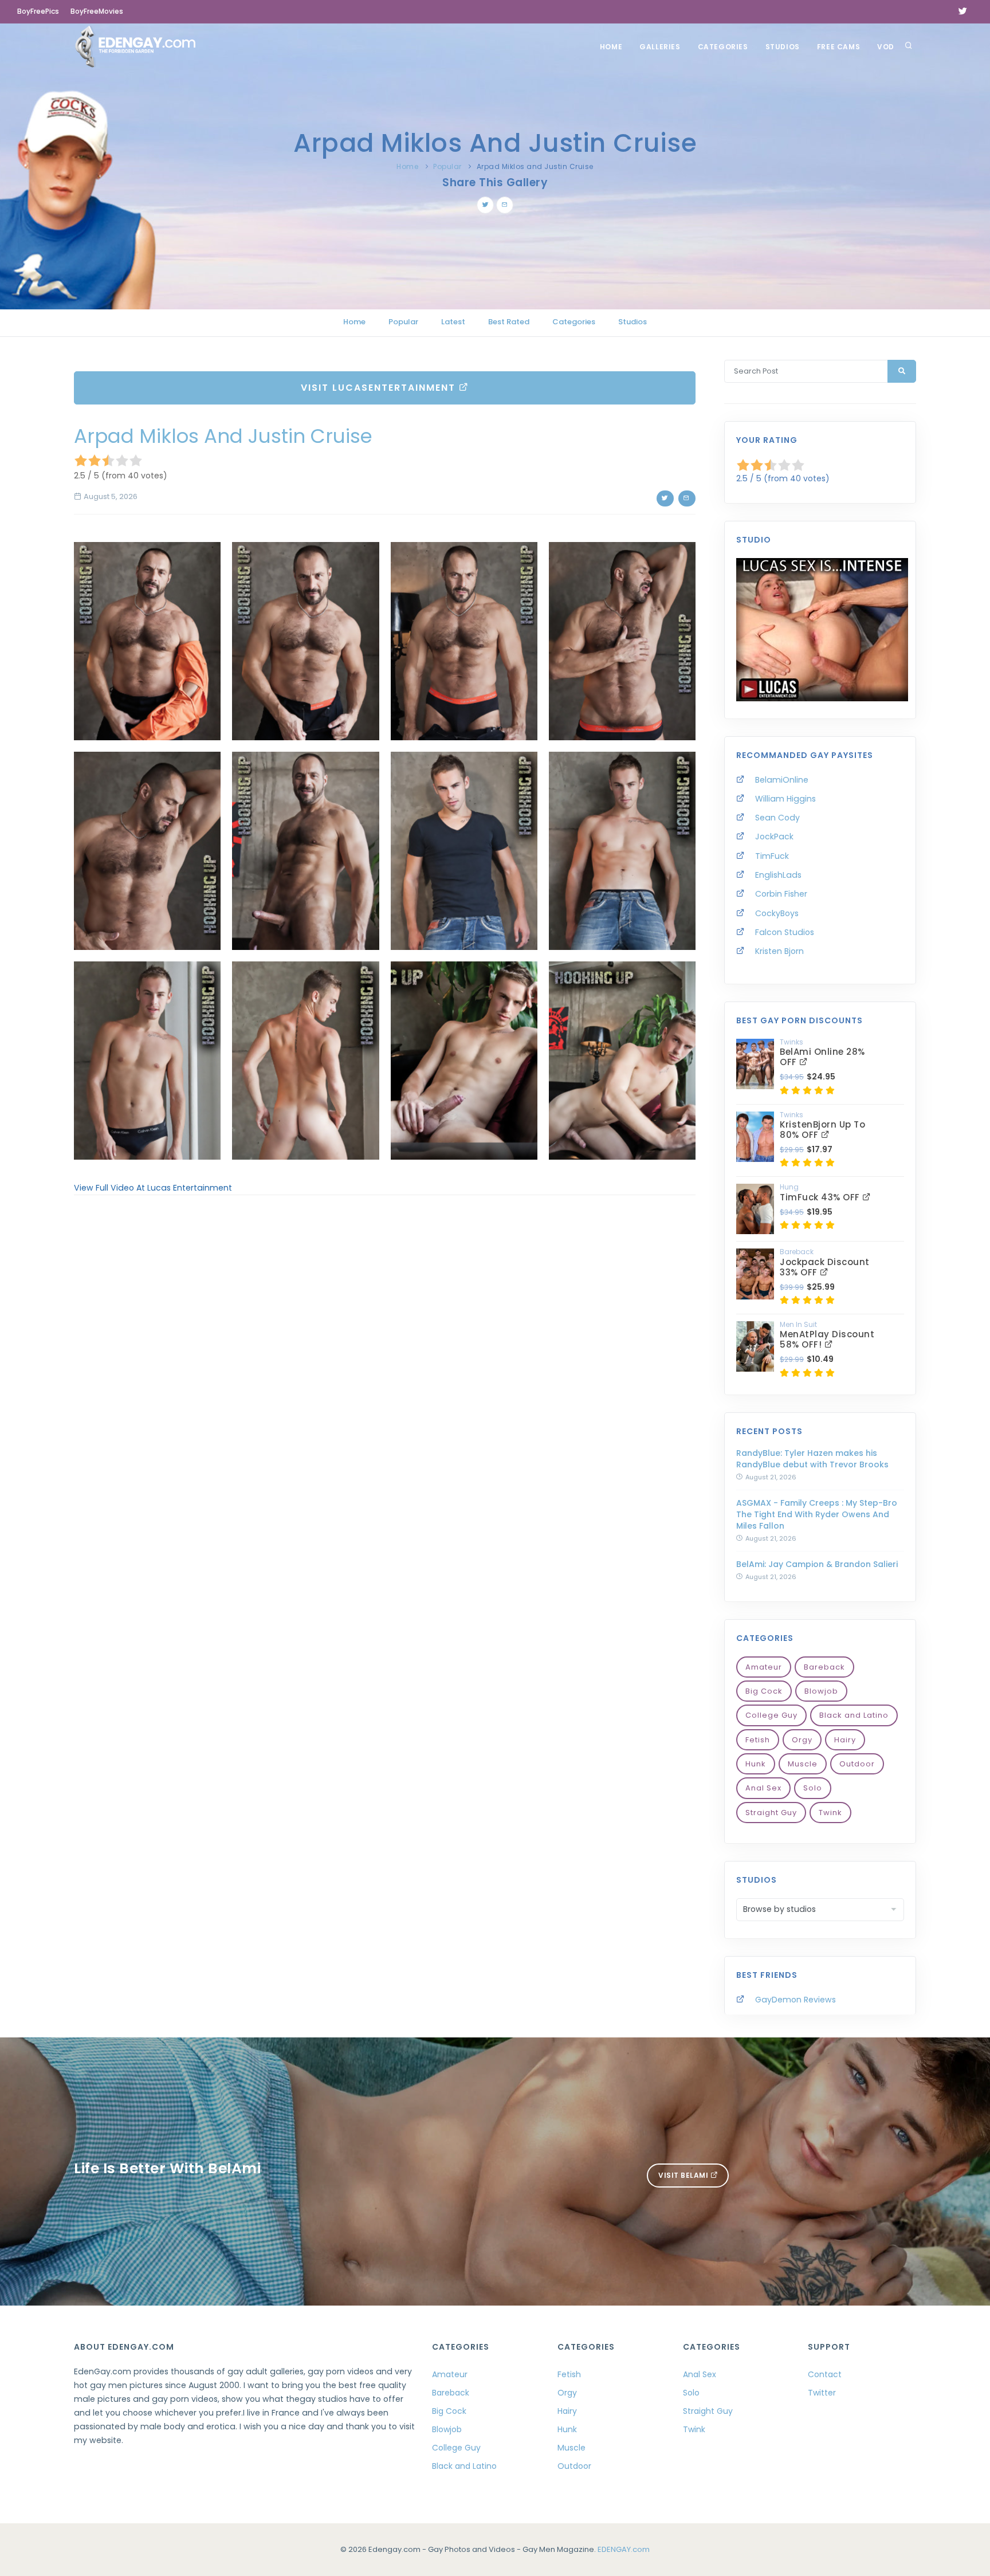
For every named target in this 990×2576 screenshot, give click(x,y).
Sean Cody (777, 818)
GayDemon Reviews (795, 2000)
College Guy (771, 1715)
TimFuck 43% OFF (821, 1197)
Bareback (824, 1667)
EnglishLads (778, 875)
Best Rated (509, 322)
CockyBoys (777, 913)
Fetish (758, 1740)
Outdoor (857, 1764)
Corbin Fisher (781, 894)
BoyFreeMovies (97, 11)
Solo (813, 1788)
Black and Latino (854, 1715)
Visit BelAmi (684, 2175)
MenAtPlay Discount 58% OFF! (827, 1339)
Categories (723, 47)
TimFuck (772, 856)
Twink (830, 1813)
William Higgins (785, 799)
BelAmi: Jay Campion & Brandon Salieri (817, 1564)
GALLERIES (660, 47)
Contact (825, 2374)
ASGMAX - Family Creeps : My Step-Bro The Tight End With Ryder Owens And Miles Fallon (817, 1514)
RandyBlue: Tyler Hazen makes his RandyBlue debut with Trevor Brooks (812, 1459)
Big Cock (764, 1691)
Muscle (803, 1764)
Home (611, 47)
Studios (783, 47)
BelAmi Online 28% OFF (822, 1057)
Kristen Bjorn (779, 951)
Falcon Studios (785, 932)
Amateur (764, 1667)
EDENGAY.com (624, 2549)
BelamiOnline (782, 780)
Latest (453, 322)
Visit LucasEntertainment (380, 388)
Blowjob (821, 1691)
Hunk (756, 1764)
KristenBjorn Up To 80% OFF (822, 1130)
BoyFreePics (38, 11)
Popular (447, 166)
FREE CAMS (838, 47)
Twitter (822, 2393)
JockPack (774, 837)
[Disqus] (385, 1361)
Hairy (845, 1740)
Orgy (802, 1740)
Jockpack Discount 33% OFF (825, 1267)
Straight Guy (771, 1813)
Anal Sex (763, 1788)
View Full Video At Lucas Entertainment (153, 1188)
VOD (886, 47)
